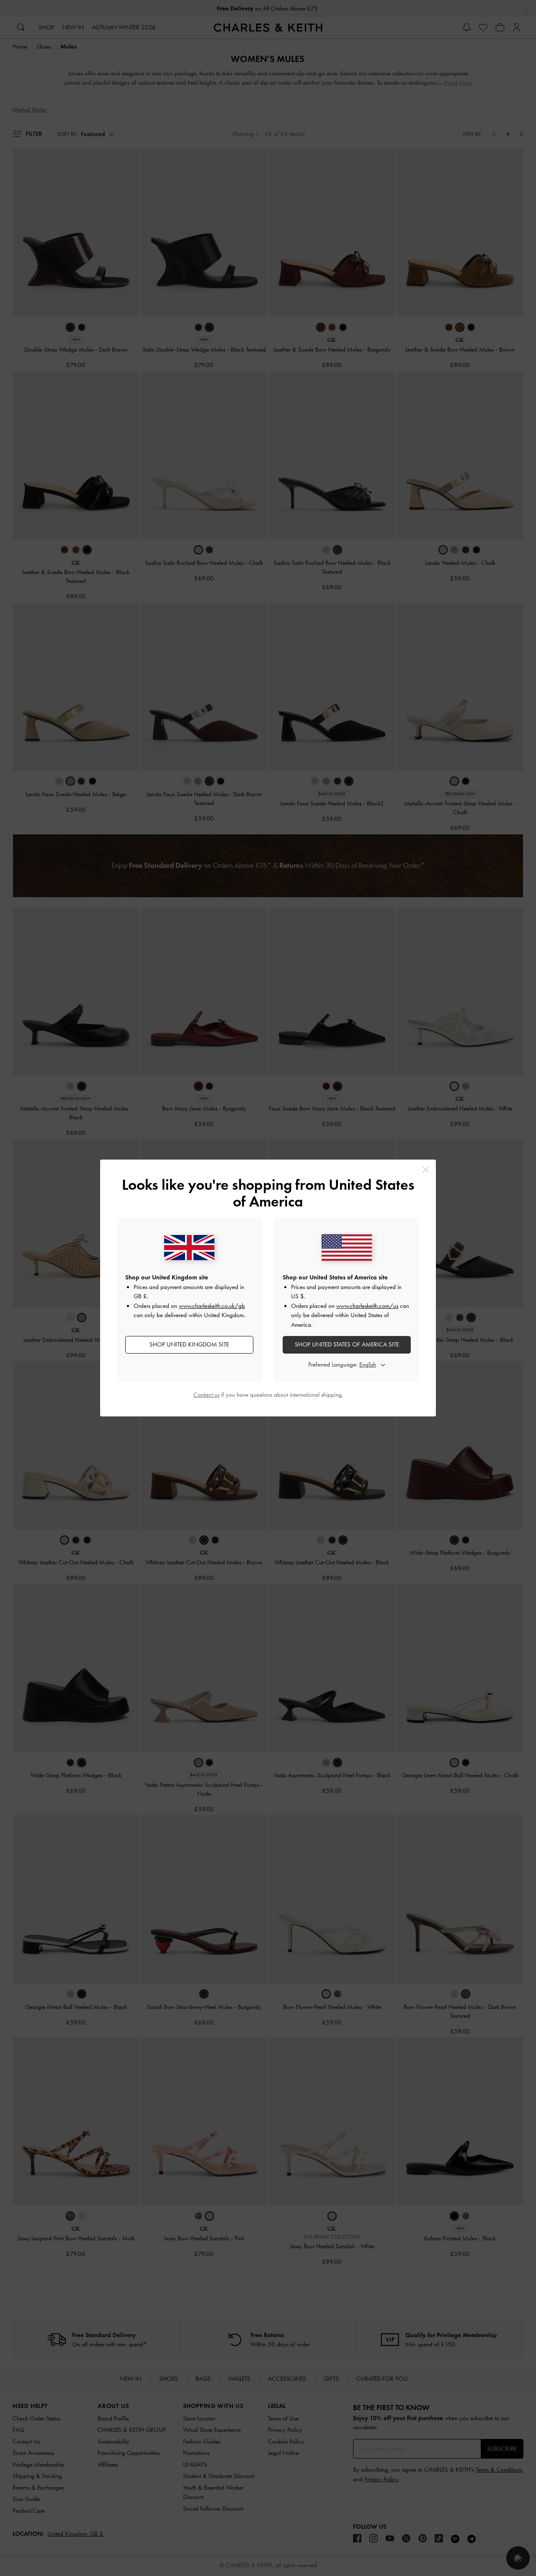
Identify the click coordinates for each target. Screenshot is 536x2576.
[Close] (426, 1170)
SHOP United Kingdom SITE (189, 1344)
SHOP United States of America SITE (347, 1344)
